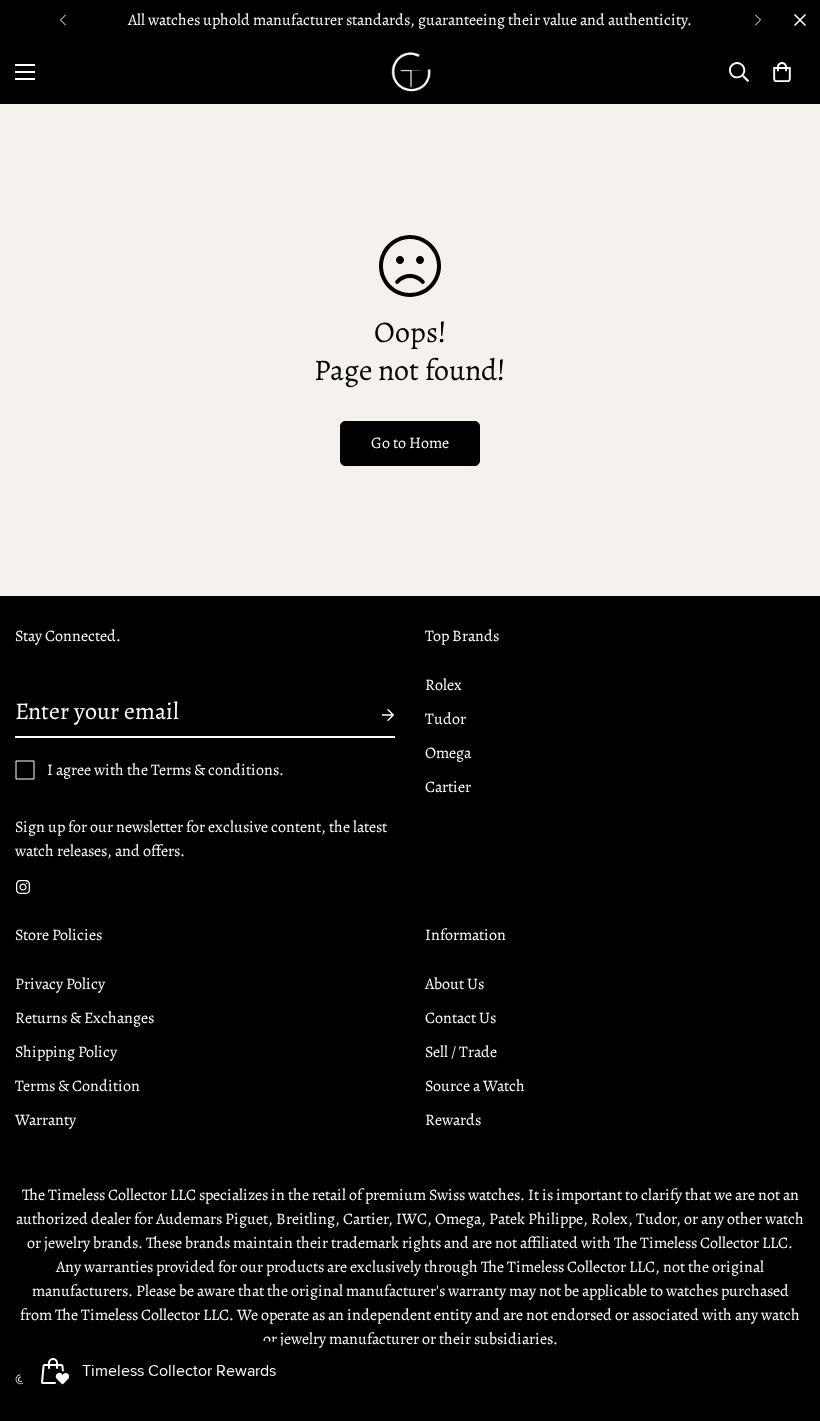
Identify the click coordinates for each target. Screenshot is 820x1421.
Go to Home (410, 443)
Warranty (45, 1120)
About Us (454, 984)
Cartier (448, 787)
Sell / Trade (461, 1052)
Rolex (443, 685)
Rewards (453, 1120)
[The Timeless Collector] (410, 72)
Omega (448, 753)
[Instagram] (23, 887)
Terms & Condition (77, 1086)
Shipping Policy (66, 1052)
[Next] (757, 20)
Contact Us (460, 1018)
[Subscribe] (372, 715)
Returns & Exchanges (84, 1018)
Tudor (445, 719)
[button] (782, 72)
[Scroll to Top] (781, 1312)
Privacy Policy (60, 984)
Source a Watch (475, 1086)
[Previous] (62, 20)
